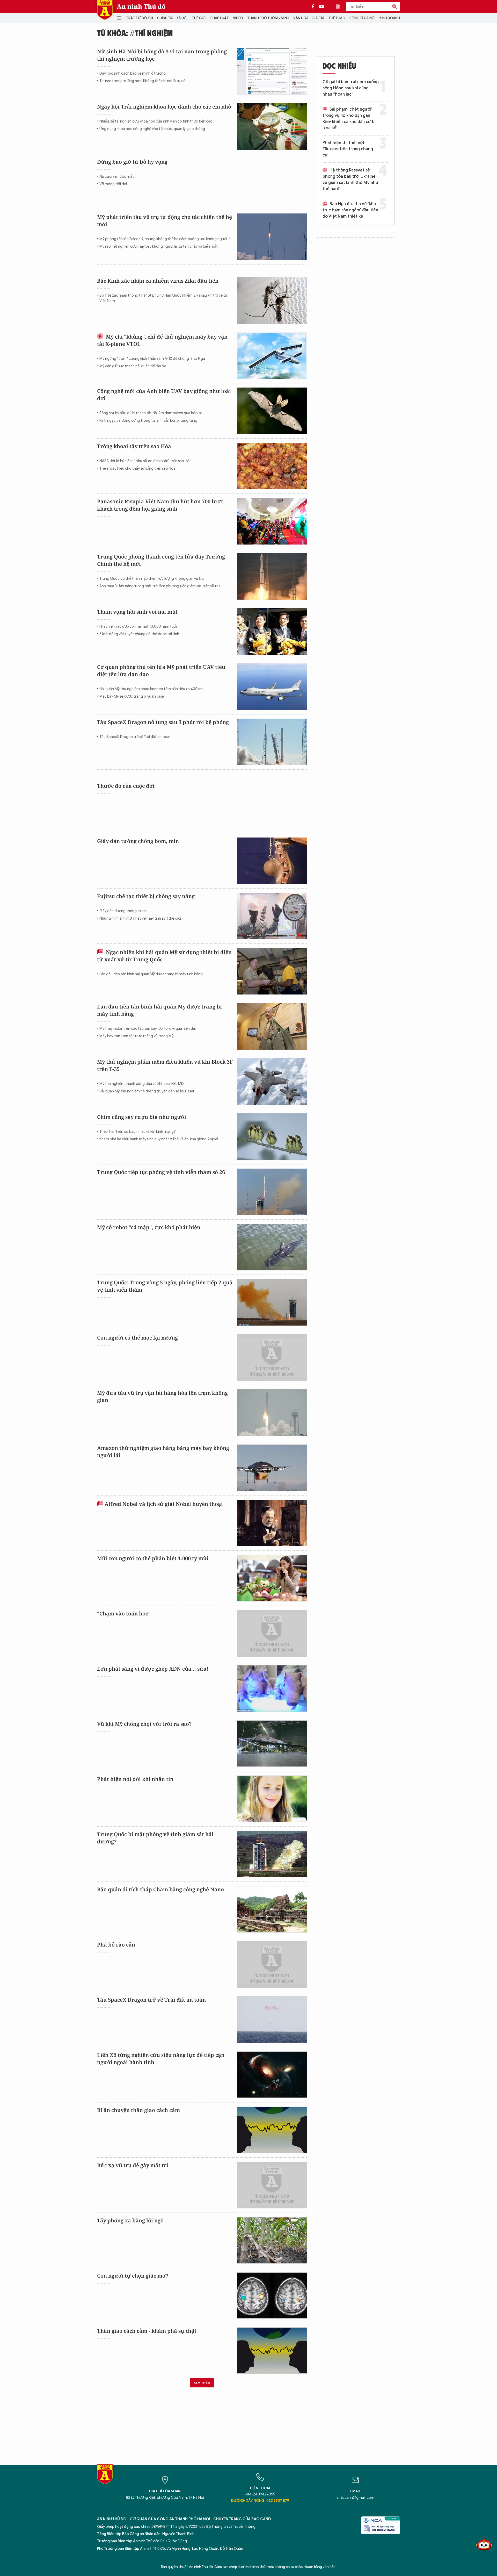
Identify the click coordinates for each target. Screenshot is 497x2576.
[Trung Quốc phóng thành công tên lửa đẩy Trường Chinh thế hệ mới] (272, 576)
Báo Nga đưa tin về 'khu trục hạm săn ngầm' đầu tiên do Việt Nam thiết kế (350, 210)
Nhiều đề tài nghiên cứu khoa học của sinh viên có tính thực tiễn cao (156, 121)
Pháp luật (220, 18)
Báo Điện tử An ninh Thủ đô (105, 10)
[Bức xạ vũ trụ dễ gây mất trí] (272, 2185)
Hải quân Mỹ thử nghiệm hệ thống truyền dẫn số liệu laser (147, 1091)
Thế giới (199, 18)
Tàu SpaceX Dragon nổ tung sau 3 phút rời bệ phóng (163, 722)
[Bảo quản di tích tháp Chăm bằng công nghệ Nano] (272, 1909)
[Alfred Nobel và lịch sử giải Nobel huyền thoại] (272, 1523)
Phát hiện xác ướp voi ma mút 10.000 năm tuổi (138, 627)
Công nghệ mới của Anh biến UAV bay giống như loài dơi (164, 395)
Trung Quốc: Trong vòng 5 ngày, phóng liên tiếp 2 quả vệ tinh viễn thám (165, 1286)
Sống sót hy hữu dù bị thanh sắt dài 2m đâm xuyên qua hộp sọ (151, 413)
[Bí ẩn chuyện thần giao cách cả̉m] (272, 2130)
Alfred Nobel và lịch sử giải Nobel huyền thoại (164, 1504)
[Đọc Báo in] (341, 6)
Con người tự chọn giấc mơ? (133, 2276)
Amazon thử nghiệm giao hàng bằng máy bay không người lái (163, 1452)
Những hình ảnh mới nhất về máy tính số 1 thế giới (140, 918)
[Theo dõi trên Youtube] (322, 6)
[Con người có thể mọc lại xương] (272, 1357)
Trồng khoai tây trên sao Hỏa (134, 446)
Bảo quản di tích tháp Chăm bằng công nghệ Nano (160, 1889)
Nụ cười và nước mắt (117, 177)
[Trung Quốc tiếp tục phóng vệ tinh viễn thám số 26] (272, 1192)
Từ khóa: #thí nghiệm (135, 33)
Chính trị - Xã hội (172, 18)
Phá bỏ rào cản (116, 1945)
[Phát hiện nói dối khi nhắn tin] (272, 1799)
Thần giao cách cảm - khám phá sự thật (147, 2331)
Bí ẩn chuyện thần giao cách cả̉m (138, 2110)
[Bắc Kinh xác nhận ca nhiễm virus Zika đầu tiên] (272, 300)
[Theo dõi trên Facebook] (314, 6)
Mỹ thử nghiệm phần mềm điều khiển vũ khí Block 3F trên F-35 (165, 1065)
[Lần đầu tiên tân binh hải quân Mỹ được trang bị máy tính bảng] (272, 1026)
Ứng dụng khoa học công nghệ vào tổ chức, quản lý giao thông (152, 129)
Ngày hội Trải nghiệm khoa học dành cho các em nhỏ (164, 107)
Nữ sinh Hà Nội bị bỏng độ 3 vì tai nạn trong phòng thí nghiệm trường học (162, 55)
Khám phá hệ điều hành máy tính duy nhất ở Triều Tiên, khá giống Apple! (159, 1139)
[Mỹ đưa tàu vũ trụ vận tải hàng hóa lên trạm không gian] (272, 1413)
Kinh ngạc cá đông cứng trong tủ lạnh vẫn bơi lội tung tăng (148, 421)
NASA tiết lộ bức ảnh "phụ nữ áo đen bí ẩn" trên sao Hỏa (145, 461)
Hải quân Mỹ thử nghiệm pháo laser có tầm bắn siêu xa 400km (151, 689)
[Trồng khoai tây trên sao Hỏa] (272, 466)
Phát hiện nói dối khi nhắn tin (135, 1779)
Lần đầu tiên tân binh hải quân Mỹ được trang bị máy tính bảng (151, 974)
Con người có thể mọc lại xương (137, 1338)
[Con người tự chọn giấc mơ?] (272, 2295)
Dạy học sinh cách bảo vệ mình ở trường (133, 73)
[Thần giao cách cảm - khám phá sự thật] (272, 2351)
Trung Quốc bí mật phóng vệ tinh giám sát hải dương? (155, 1838)
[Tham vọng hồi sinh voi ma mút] (272, 632)
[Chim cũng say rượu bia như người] (272, 1137)
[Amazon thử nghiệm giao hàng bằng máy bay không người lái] (272, 1468)
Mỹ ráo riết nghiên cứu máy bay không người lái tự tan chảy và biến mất (159, 246)
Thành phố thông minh (268, 18)
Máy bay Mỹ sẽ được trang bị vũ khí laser (132, 696)
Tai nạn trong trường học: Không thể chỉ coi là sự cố (142, 81)
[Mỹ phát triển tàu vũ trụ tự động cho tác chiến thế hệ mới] (272, 237)
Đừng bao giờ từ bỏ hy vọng (132, 162)
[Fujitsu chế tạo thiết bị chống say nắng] (272, 916)
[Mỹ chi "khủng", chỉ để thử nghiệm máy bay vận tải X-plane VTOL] (272, 356)
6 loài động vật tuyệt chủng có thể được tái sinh (139, 634)
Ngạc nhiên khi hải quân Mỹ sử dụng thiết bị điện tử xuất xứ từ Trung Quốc (164, 956)
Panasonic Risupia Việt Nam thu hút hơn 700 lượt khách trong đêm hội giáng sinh (160, 505)
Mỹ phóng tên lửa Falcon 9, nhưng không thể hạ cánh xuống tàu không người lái (165, 239)
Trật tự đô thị (140, 18)
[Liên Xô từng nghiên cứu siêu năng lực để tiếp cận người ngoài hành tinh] (272, 2075)
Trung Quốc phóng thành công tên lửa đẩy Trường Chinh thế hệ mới (161, 560)
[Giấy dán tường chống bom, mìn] (272, 861)
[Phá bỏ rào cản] (272, 1964)
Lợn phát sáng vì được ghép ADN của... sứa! (153, 1669)
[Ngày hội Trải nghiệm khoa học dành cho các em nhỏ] (272, 126)
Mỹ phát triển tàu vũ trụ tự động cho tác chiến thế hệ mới (165, 221)
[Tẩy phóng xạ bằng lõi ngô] (272, 2240)
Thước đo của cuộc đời (126, 786)
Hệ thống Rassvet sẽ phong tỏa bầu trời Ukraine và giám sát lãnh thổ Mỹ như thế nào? (350, 180)
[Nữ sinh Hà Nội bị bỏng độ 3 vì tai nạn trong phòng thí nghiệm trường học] (272, 71)
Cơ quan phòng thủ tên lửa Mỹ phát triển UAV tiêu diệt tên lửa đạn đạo (161, 671)
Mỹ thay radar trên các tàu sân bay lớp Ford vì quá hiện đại (148, 1029)
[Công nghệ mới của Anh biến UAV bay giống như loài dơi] (272, 411)
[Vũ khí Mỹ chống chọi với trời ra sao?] (272, 1744)
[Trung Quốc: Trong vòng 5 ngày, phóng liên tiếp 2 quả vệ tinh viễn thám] (272, 1302)
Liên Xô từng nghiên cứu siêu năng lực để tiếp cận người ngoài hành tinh (161, 2059)
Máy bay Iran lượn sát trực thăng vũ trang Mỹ (136, 1036)
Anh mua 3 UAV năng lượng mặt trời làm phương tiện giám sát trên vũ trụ (160, 586)
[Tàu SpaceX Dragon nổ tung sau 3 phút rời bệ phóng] (272, 742)
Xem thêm (202, 2383)
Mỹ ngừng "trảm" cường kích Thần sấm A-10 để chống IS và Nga (152, 359)
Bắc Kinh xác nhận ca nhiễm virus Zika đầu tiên (158, 281)
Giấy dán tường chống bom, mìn (138, 841)
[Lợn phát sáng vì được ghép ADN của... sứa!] (272, 1688)
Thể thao (337, 18)
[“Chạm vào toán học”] (272, 1633)
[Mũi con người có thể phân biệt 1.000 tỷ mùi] (272, 1578)
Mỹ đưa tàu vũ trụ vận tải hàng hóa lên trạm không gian (162, 1396)
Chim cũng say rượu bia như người (142, 1117)
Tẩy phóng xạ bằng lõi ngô (130, 2220)
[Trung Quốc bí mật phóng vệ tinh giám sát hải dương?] (272, 1854)
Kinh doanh (390, 18)
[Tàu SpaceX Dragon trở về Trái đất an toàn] (272, 2020)
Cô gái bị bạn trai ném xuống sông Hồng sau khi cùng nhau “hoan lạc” (351, 88)
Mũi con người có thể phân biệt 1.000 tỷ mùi (153, 1558)
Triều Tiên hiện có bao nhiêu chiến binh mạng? (138, 1132)
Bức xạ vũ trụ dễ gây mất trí (133, 2165)
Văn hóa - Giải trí (309, 18)
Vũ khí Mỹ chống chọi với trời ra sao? (144, 1724)
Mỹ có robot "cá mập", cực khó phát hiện (149, 1227)
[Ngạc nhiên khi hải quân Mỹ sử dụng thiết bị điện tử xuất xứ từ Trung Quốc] (272, 971)
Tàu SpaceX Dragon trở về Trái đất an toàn (135, 737)
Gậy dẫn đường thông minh (123, 911)
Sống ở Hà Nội (362, 18)
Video (238, 18)
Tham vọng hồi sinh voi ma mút (137, 612)
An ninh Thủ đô (141, 6)
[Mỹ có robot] (272, 1247)
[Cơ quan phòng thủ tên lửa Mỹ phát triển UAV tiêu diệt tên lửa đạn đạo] (272, 687)
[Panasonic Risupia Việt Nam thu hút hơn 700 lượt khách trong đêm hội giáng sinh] (272, 521)
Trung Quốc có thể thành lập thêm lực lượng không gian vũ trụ (152, 579)
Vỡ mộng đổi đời (113, 184)
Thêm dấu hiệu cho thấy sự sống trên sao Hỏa (137, 468)
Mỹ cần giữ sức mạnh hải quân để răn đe (133, 366)
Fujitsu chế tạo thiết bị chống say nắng (146, 896)
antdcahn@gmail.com (355, 2498)
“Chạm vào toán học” (124, 1613)
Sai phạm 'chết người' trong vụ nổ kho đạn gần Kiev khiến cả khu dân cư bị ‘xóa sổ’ (349, 119)
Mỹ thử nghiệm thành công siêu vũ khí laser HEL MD (142, 1084)
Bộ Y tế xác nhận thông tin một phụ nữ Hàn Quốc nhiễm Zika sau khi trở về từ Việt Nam (163, 298)
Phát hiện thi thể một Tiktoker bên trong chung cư (348, 149)
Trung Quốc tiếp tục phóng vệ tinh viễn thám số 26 (161, 1172)
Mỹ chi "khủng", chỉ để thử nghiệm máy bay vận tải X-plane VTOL (162, 340)
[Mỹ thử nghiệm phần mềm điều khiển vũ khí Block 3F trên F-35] (272, 1082)
